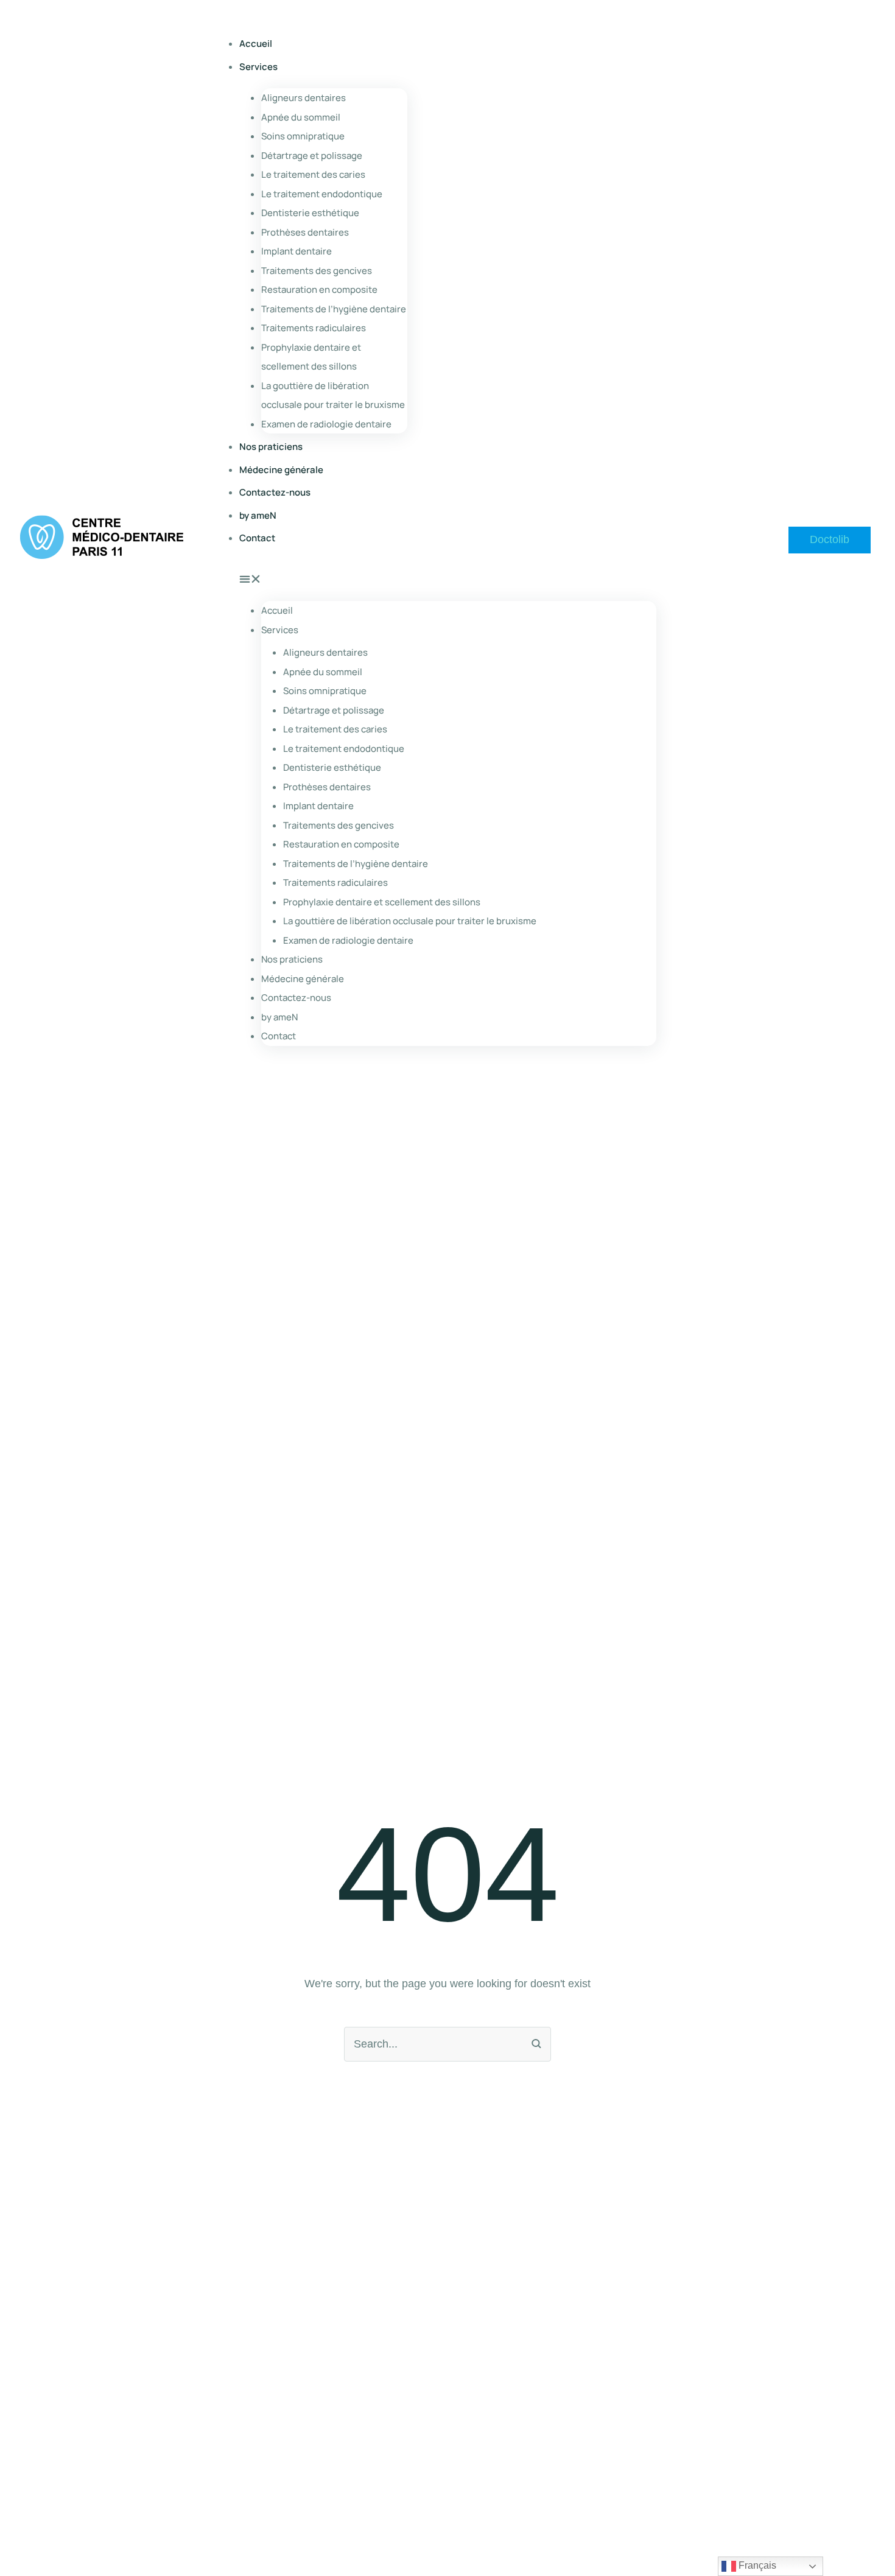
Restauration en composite (319, 290)
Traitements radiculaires (314, 328)
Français (756, 2565)
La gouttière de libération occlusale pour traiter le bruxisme (333, 395)
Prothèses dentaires (305, 232)
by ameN (258, 515)
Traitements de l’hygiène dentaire (334, 309)
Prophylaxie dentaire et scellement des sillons (311, 357)
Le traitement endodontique (322, 194)
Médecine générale (281, 470)
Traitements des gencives (317, 271)
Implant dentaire (297, 251)
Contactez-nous (275, 492)
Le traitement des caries (313, 174)
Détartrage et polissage (312, 156)
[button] (830, 540)
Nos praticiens (271, 447)
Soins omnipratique (303, 136)
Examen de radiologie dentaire (326, 424)
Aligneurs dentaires (304, 98)
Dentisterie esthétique (310, 213)
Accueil (256, 44)
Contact (257, 538)
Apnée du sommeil (301, 117)
